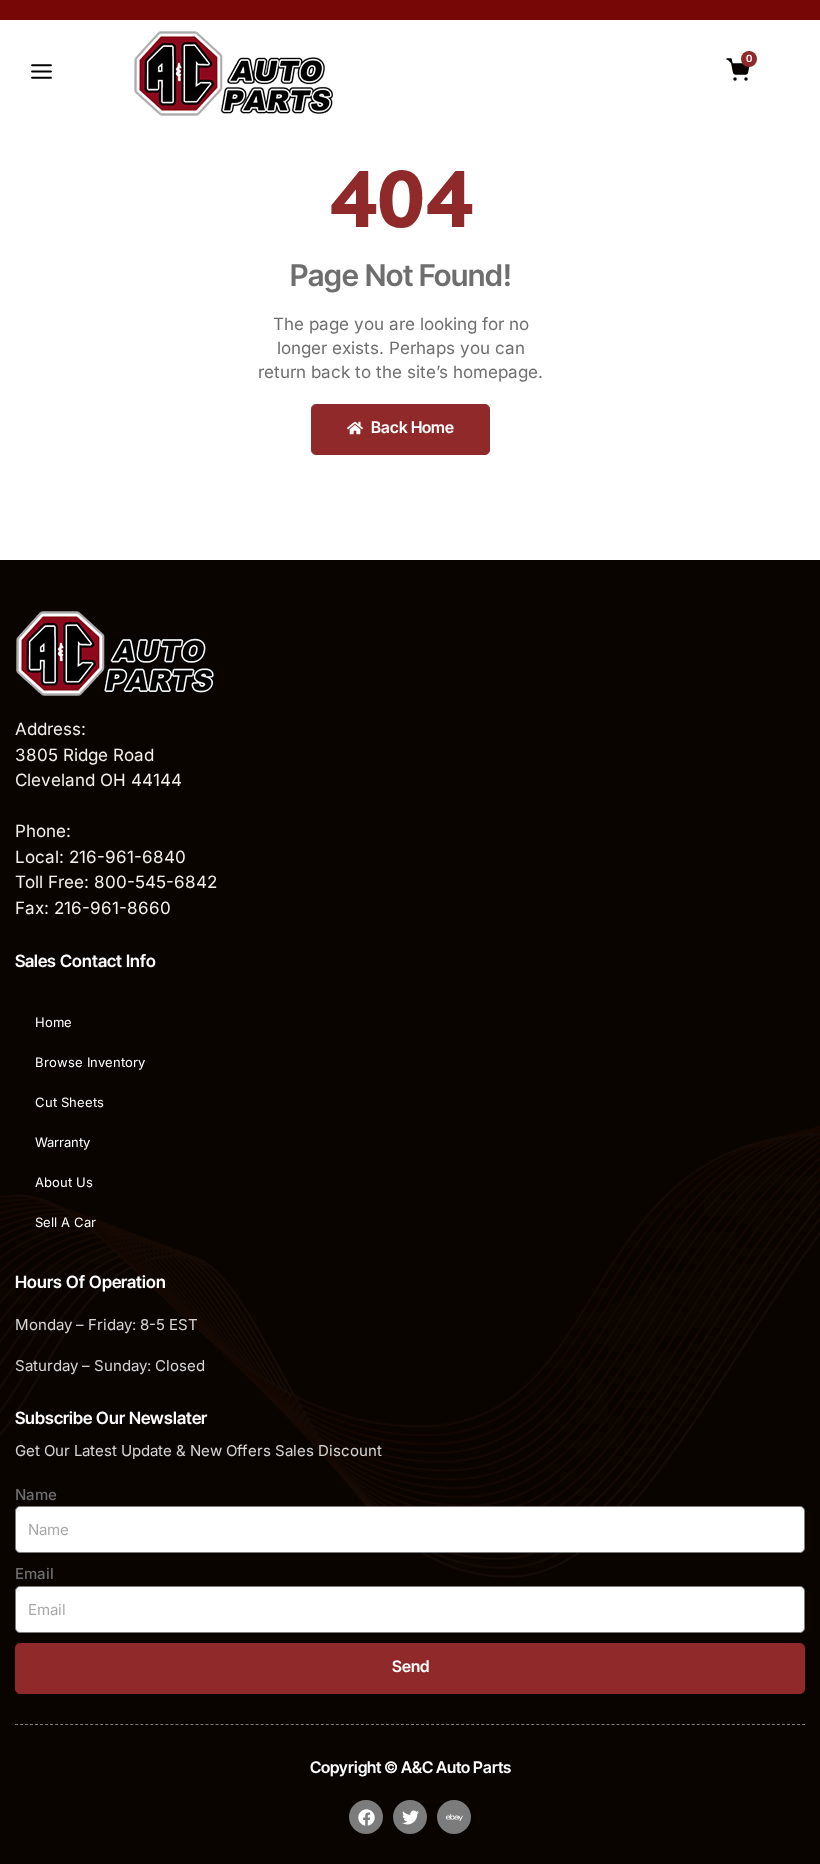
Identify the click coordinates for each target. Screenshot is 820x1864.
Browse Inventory (90, 1062)
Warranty (62, 1142)
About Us (64, 1182)
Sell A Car (65, 1222)
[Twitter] (410, 1817)
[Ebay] (454, 1817)
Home (53, 1022)
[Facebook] (366, 1817)
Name (36, 1494)
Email (34, 1573)
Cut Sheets (69, 1102)
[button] (41, 74)
